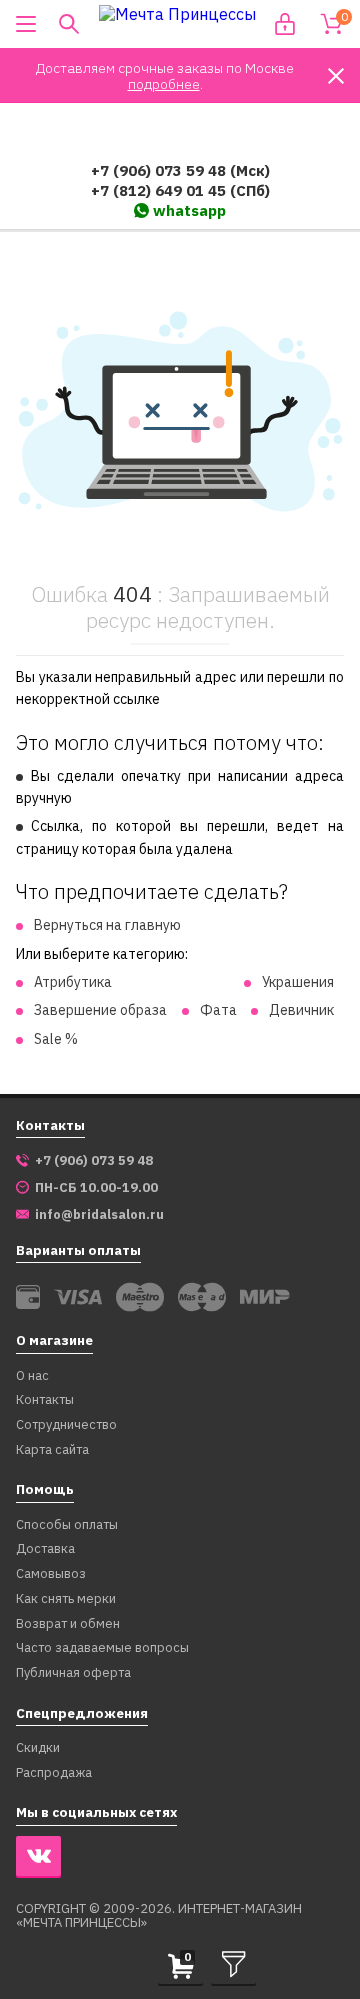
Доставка (45, 1549)
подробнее (164, 84)
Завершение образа (100, 1010)
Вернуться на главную (107, 925)
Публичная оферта (73, 1673)
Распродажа (54, 1773)
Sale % (56, 1039)
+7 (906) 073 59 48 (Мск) (180, 170)
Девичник (301, 1010)
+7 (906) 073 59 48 (94, 1161)
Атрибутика (73, 982)
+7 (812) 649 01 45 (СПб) (180, 190)
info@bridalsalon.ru (99, 1215)
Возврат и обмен (68, 1624)
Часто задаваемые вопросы (102, 1648)
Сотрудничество (66, 1425)
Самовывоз (51, 1574)
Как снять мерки (66, 1599)
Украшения (298, 982)
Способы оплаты (67, 1525)
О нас (32, 1376)
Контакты (45, 1400)
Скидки (38, 1748)
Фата (218, 1010)
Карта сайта (52, 1450)
